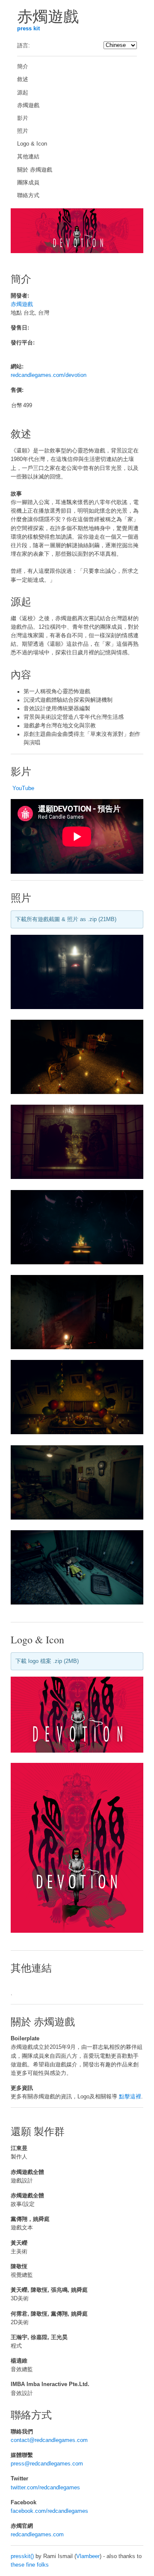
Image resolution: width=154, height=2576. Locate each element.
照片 (23, 131)
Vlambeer (88, 2556)
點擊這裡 (130, 2097)
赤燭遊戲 (28, 105)
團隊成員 (28, 183)
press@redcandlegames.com (47, 2464)
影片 (23, 118)
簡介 (23, 67)
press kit (28, 29)
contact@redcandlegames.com (49, 2440)
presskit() (22, 2556)
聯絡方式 (28, 195)
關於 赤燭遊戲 (35, 170)
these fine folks (30, 2565)
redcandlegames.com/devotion (49, 375)
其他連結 (28, 157)
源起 (23, 93)
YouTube (23, 788)
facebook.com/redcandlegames (49, 2511)
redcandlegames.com (37, 2535)
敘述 (23, 79)
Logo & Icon (32, 144)
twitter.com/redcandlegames (45, 2488)
